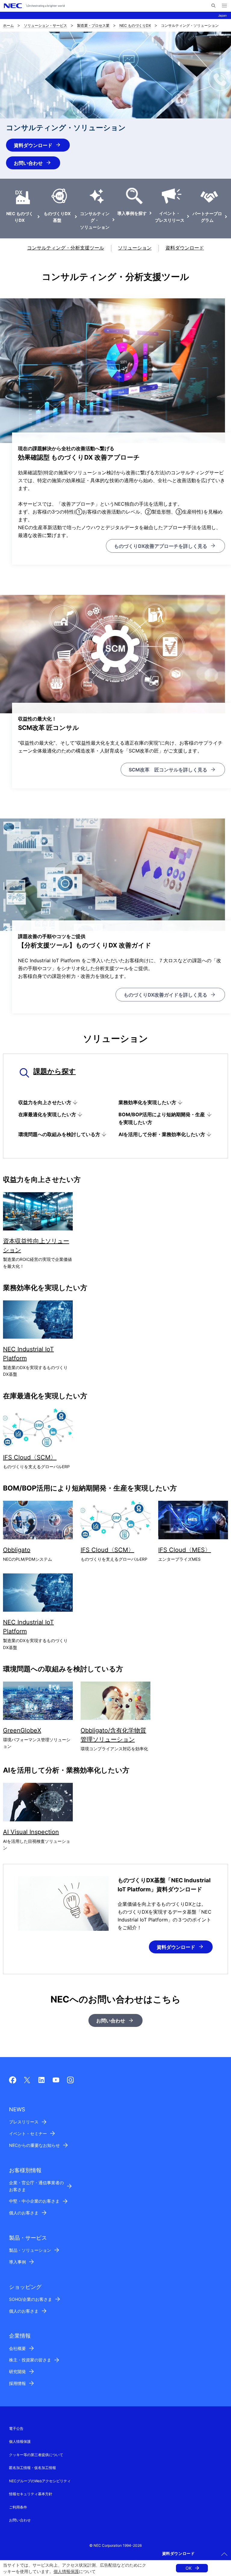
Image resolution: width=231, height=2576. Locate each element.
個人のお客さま (24, 2213)
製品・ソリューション (30, 2250)
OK (189, 2568)
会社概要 (17, 2348)
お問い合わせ (28, 163)
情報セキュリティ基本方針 (31, 2494)
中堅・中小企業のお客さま (34, 2201)
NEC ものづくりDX (135, 25)
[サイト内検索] (213, 6)
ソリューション (135, 248)
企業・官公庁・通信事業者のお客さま (36, 2186)
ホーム (8, 25)
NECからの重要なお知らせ (34, 2145)
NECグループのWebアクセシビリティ (40, 2481)
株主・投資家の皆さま (30, 2360)
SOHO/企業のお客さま (31, 2299)
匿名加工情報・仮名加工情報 (32, 2468)
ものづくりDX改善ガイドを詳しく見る (165, 995)
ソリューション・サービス (45, 25)
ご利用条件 (18, 2507)
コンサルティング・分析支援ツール (66, 248)
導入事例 (17, 2262)
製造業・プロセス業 (93, 25)
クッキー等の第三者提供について (36, 2455)
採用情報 (17, 2383)
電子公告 (16, 2428)
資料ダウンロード (33, 145)
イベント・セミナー (28, 2133)
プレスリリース (24, 2122)
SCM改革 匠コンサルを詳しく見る (168, 770)
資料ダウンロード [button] (179, 2553)
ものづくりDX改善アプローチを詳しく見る (161, 546)
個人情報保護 (66, 2571)
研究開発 (17, 2372)
